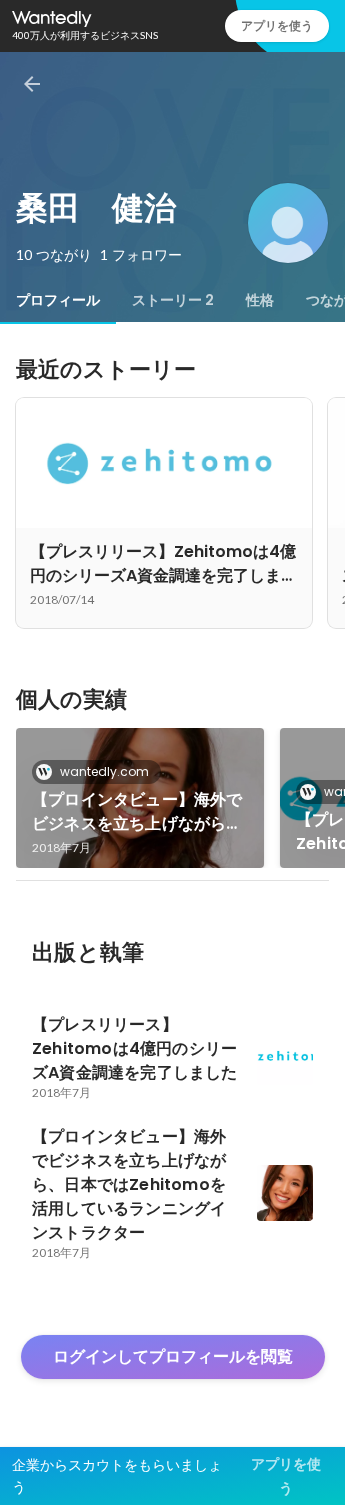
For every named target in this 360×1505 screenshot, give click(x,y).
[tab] (58, 300)
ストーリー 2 (173, 300)
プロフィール (58, 300)
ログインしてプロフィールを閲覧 (173, 1356)
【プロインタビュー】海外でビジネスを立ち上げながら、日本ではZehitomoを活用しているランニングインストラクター (137, 812)
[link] (140, 798)
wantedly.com (104, 771)
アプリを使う (277, 25)
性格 (260, 300)
